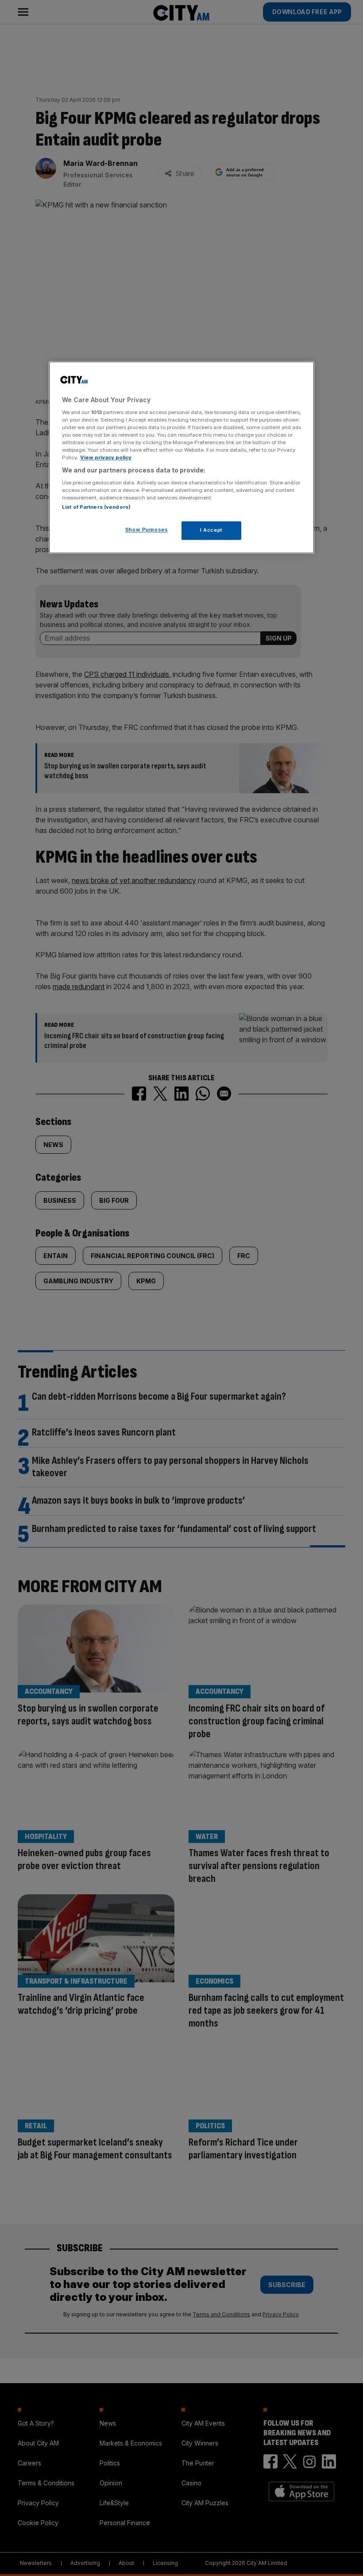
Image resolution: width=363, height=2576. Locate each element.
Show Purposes (147, 530)
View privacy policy (106, 458)
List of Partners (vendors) (96, 507)
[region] (181, 458)
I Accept (211, 530)
